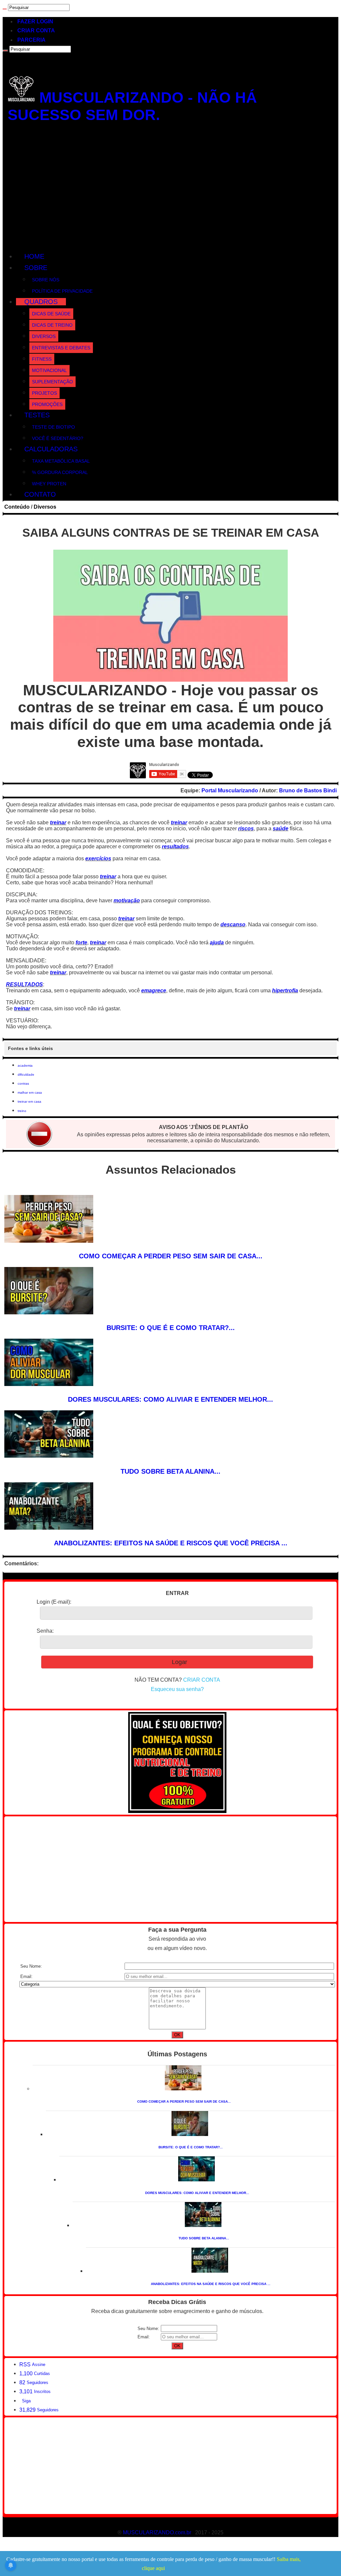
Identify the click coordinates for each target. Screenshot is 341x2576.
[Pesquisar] (5, 9)
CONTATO (40, 494)
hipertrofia (285, 990)
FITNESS (42, 359)
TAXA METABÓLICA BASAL (61, 461)
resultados (175, 846)
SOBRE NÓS (46, 280)
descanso (233, 924)
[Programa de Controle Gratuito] (177, 1811)
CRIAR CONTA (36, 30)
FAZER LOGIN (35, 21)
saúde (281, 828)
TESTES (37, 415)
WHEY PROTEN (49, 484)
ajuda (217, 942)
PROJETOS (44, 393)
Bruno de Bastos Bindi (308, 790)
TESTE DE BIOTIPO (53, 427)
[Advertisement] (170, 189)
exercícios (98, 858)
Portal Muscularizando (230, 790)
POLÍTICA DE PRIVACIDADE (62, 291)
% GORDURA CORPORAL (60, 472)
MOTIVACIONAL (49, 370)
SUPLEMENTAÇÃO (52, 382)
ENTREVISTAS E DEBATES (61, 348)
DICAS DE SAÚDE (51, 314)
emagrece (154, 990)
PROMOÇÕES (47, 404)
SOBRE (36, 268)
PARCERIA (31, 40)
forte (81, 942)
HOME (34, 256)
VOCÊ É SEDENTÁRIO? (58, 438)
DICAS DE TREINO (52, 325)
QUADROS (41, 302)
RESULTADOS (24, 984)
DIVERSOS (44, 336)
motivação (127, 900)
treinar (58, 822)
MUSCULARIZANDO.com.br (157, 2532)
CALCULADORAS (51, 449)
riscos (246, 828)
